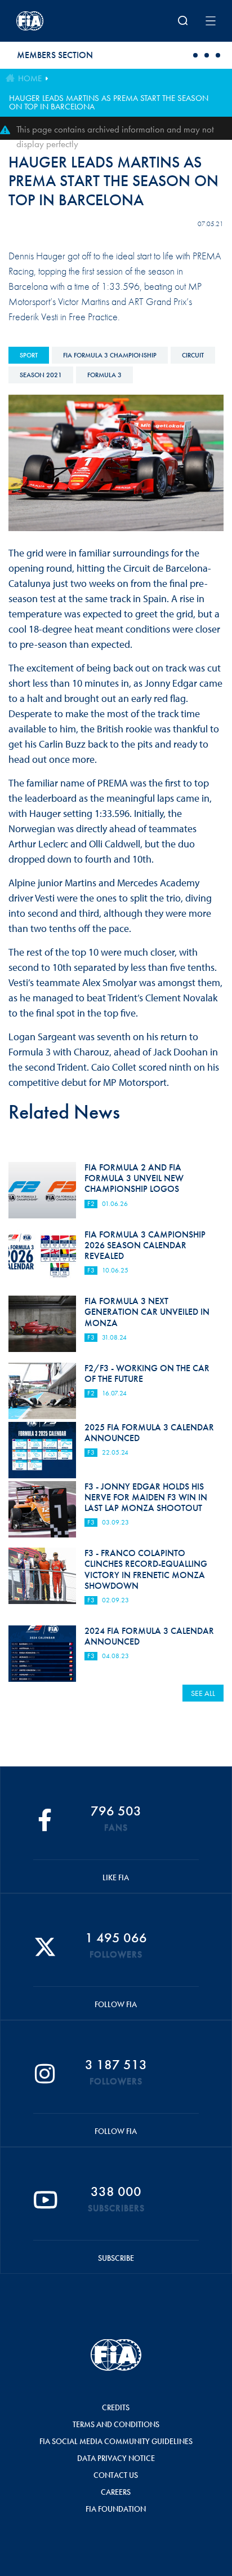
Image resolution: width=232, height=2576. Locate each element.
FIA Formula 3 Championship (110, 355)
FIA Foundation (116, 2509)
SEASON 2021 (41, 375)
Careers (116, 2492)
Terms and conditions (116, 2424)
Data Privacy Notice (116, 2458)
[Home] (53, 21)
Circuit (193, 355)
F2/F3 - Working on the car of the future (147, 1373)
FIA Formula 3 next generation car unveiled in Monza (147, 1312)
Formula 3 (104, 375)
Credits (116, 2407)
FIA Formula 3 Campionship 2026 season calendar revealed (145, 1245)
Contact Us (116, 2475)
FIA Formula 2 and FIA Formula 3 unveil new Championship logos (134, 1178)
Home (30, 78)
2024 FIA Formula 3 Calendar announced (149, 1636)
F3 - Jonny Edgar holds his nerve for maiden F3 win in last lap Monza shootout (146, 1497)
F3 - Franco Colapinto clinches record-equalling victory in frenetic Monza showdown (146, 1569)
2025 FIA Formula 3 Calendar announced (149, 1433)
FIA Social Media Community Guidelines (116, 2441)
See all (203, 1693)
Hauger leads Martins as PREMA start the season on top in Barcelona (109, 102)
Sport (29, 355)
